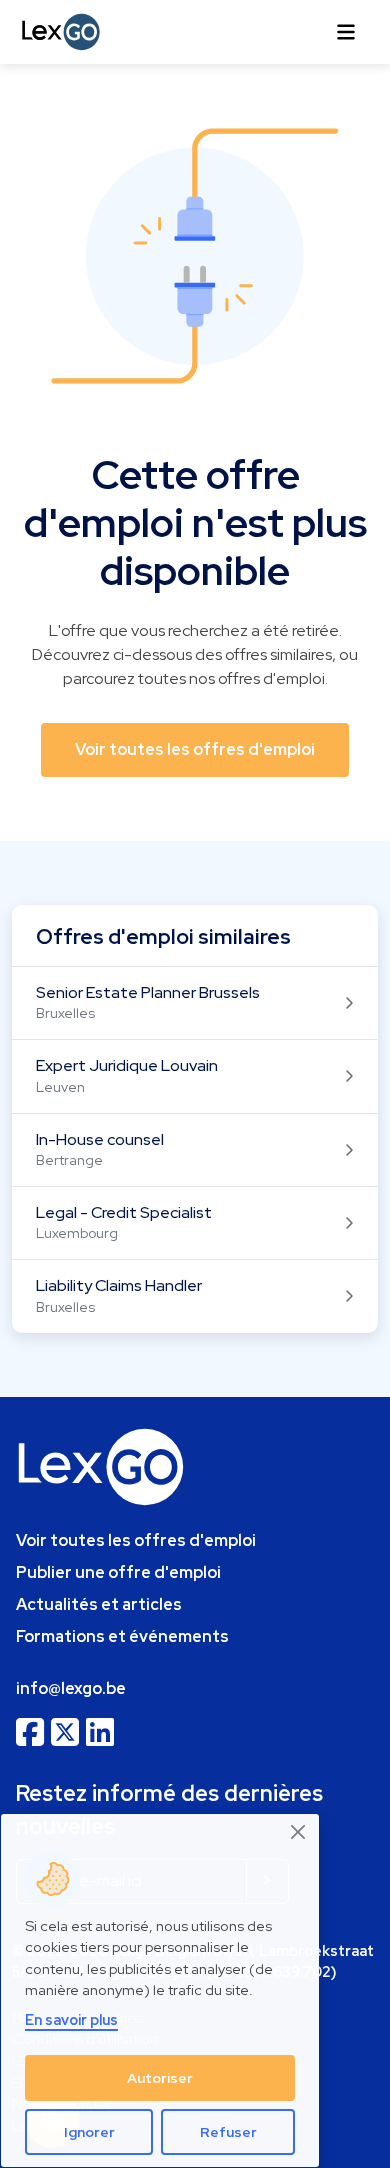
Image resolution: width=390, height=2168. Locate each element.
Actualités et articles (99, 1604)
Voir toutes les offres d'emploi (136, 1540)
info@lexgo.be (71, 1688)
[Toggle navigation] (346, 32)
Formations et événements (122, 1636)
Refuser (228, 2132)
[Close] (299, 1832)
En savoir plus (71, 2019)
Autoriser (160, 2078)
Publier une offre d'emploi (118, 1572)
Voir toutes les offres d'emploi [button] (195, 749)
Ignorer (89, 2132)
